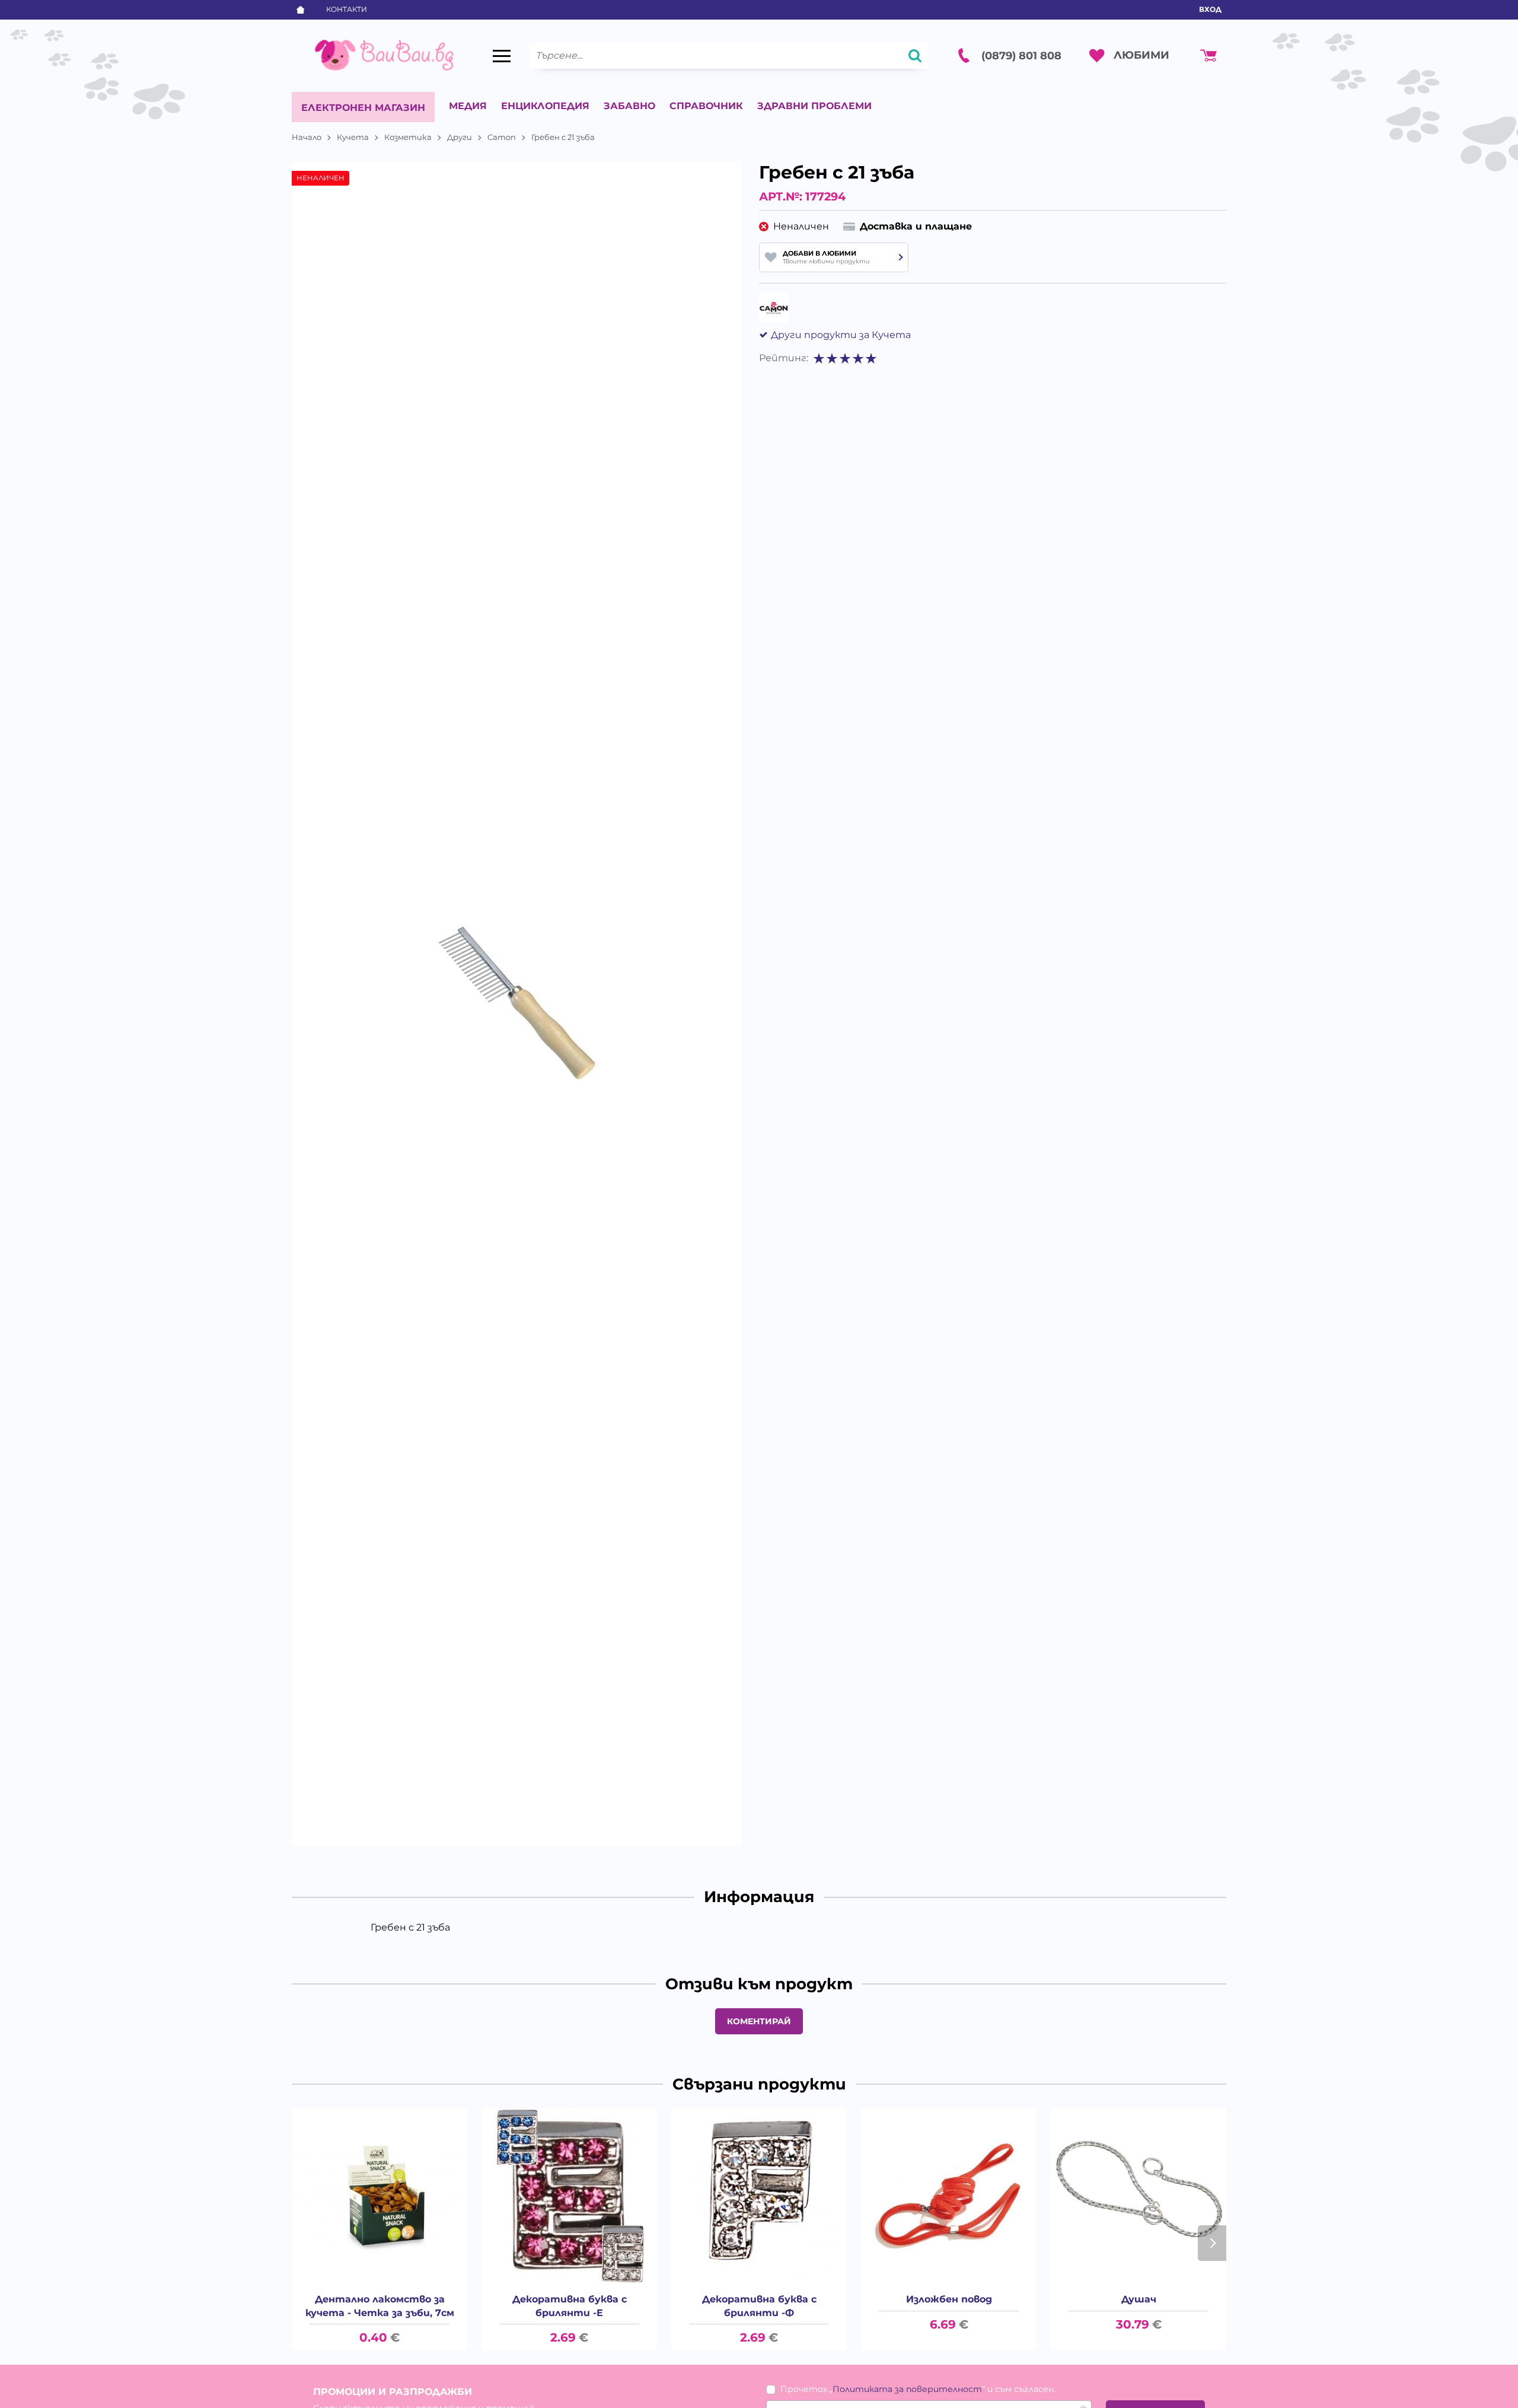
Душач (1139, 2299)
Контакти (347, 9)
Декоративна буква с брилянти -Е (570, 2306)
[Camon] (774, 308)
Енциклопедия (545, 106)
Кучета (353, 137)
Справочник (706, 106)
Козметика (408, 137)
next (1212, 2243)
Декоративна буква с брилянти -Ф (759, 2306)
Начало (307, 137)
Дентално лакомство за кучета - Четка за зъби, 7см (380, 2306)
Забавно (629, 106)
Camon (502, 137)
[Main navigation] (502, 56)
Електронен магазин (363, 108)
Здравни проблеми (814, 106)
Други (460, 137)
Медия (468, 106)
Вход (1210, 9)
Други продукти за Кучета (841, 335)
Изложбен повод (949, 2299)
